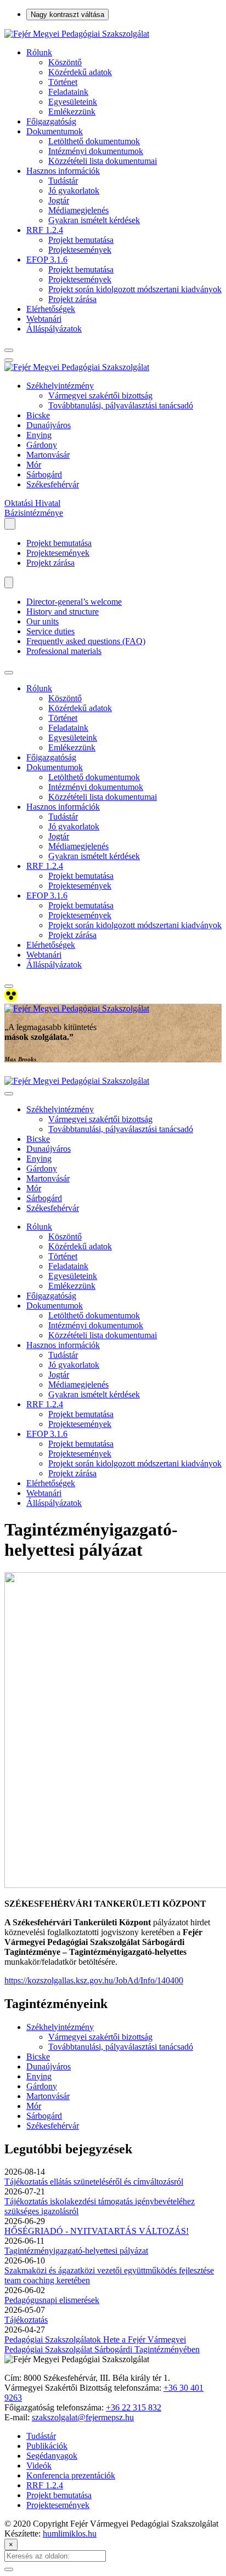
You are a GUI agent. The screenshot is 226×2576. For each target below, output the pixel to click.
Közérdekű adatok (80, 72)
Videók (39, 2466)
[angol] (9, 582)
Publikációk (47, 2446)
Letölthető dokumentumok (94, 141)
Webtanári (44, 319)
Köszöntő (65, 62)
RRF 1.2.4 (45, 230)
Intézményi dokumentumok (96, 151)
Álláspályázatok (54, 329)
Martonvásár (48, 455)
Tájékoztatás (26, 2320)
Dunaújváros (49, 425)
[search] (9, 350)
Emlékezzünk (72, 112)
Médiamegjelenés (78, 210)
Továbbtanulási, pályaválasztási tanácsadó (121, 405)
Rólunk (39, 52)
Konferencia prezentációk (71, 2475)
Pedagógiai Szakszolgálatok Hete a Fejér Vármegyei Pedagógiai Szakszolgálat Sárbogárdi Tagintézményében (102, 2344)
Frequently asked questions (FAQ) (86, 641)
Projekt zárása (72, 299)
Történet (63, 82)
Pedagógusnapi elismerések (52, 2300)
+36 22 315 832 (134, 2407)
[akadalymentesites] (11, 999)
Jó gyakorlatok (74, 191)
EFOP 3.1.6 (47, 260)
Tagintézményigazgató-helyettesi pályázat (76, 2251)
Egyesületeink (73, 102)
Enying (39, 435)
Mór (34, 465)
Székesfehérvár (53, 484)
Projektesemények (80, 250)
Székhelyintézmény (60, 386)
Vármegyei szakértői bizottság (100, 396)
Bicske (38, 415)
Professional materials (64, 651)
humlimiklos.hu (70, 2534)
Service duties (50, 631)
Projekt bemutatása (81, 240)
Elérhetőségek (51, 309)
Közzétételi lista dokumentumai (103, 161)
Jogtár (59, 200)
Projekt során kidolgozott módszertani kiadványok (135, 289)
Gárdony (42, 445)
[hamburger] (9, 673)
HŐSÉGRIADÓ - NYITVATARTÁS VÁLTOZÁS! (97, 2231)
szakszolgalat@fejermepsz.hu (83, 2417)
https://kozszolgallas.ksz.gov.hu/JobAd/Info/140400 (94, 1980)
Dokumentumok (55, 131)
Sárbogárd (44, 474)
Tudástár (63, 181)
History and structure (63, 612)
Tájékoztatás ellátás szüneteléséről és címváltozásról (94, 2182)
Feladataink (68, 92)
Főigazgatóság (51, 121)
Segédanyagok (52, 2456)
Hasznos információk (63, 171)
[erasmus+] (10, 524)
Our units (43, 621)
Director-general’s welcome (74, 602)
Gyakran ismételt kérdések (94, 220)
